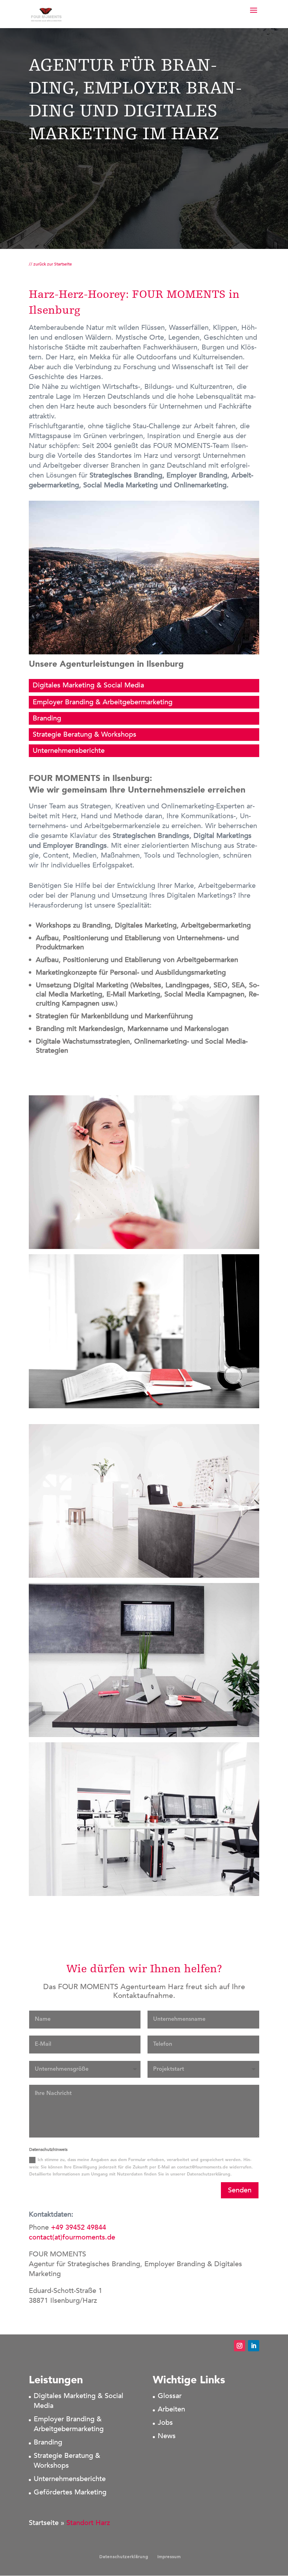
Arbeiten (171, 2409)
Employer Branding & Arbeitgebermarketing (103, 702)
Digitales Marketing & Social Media (88, 685)
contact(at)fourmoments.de (73, 2237)
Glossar (170, 2396)
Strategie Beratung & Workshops (84, 734)
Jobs (165, 2423)
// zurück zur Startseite (50, 264)
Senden (240, 2190)
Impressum (169, 2557)
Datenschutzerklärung (124, 2557)
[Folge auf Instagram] (240, 2346)
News (167, 2436)
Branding (47, 718)
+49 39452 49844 (78, 2227)
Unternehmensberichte (69, 751)
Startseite (44, 2523)
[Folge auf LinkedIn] (254, 2346)
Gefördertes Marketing (70, 2492)
